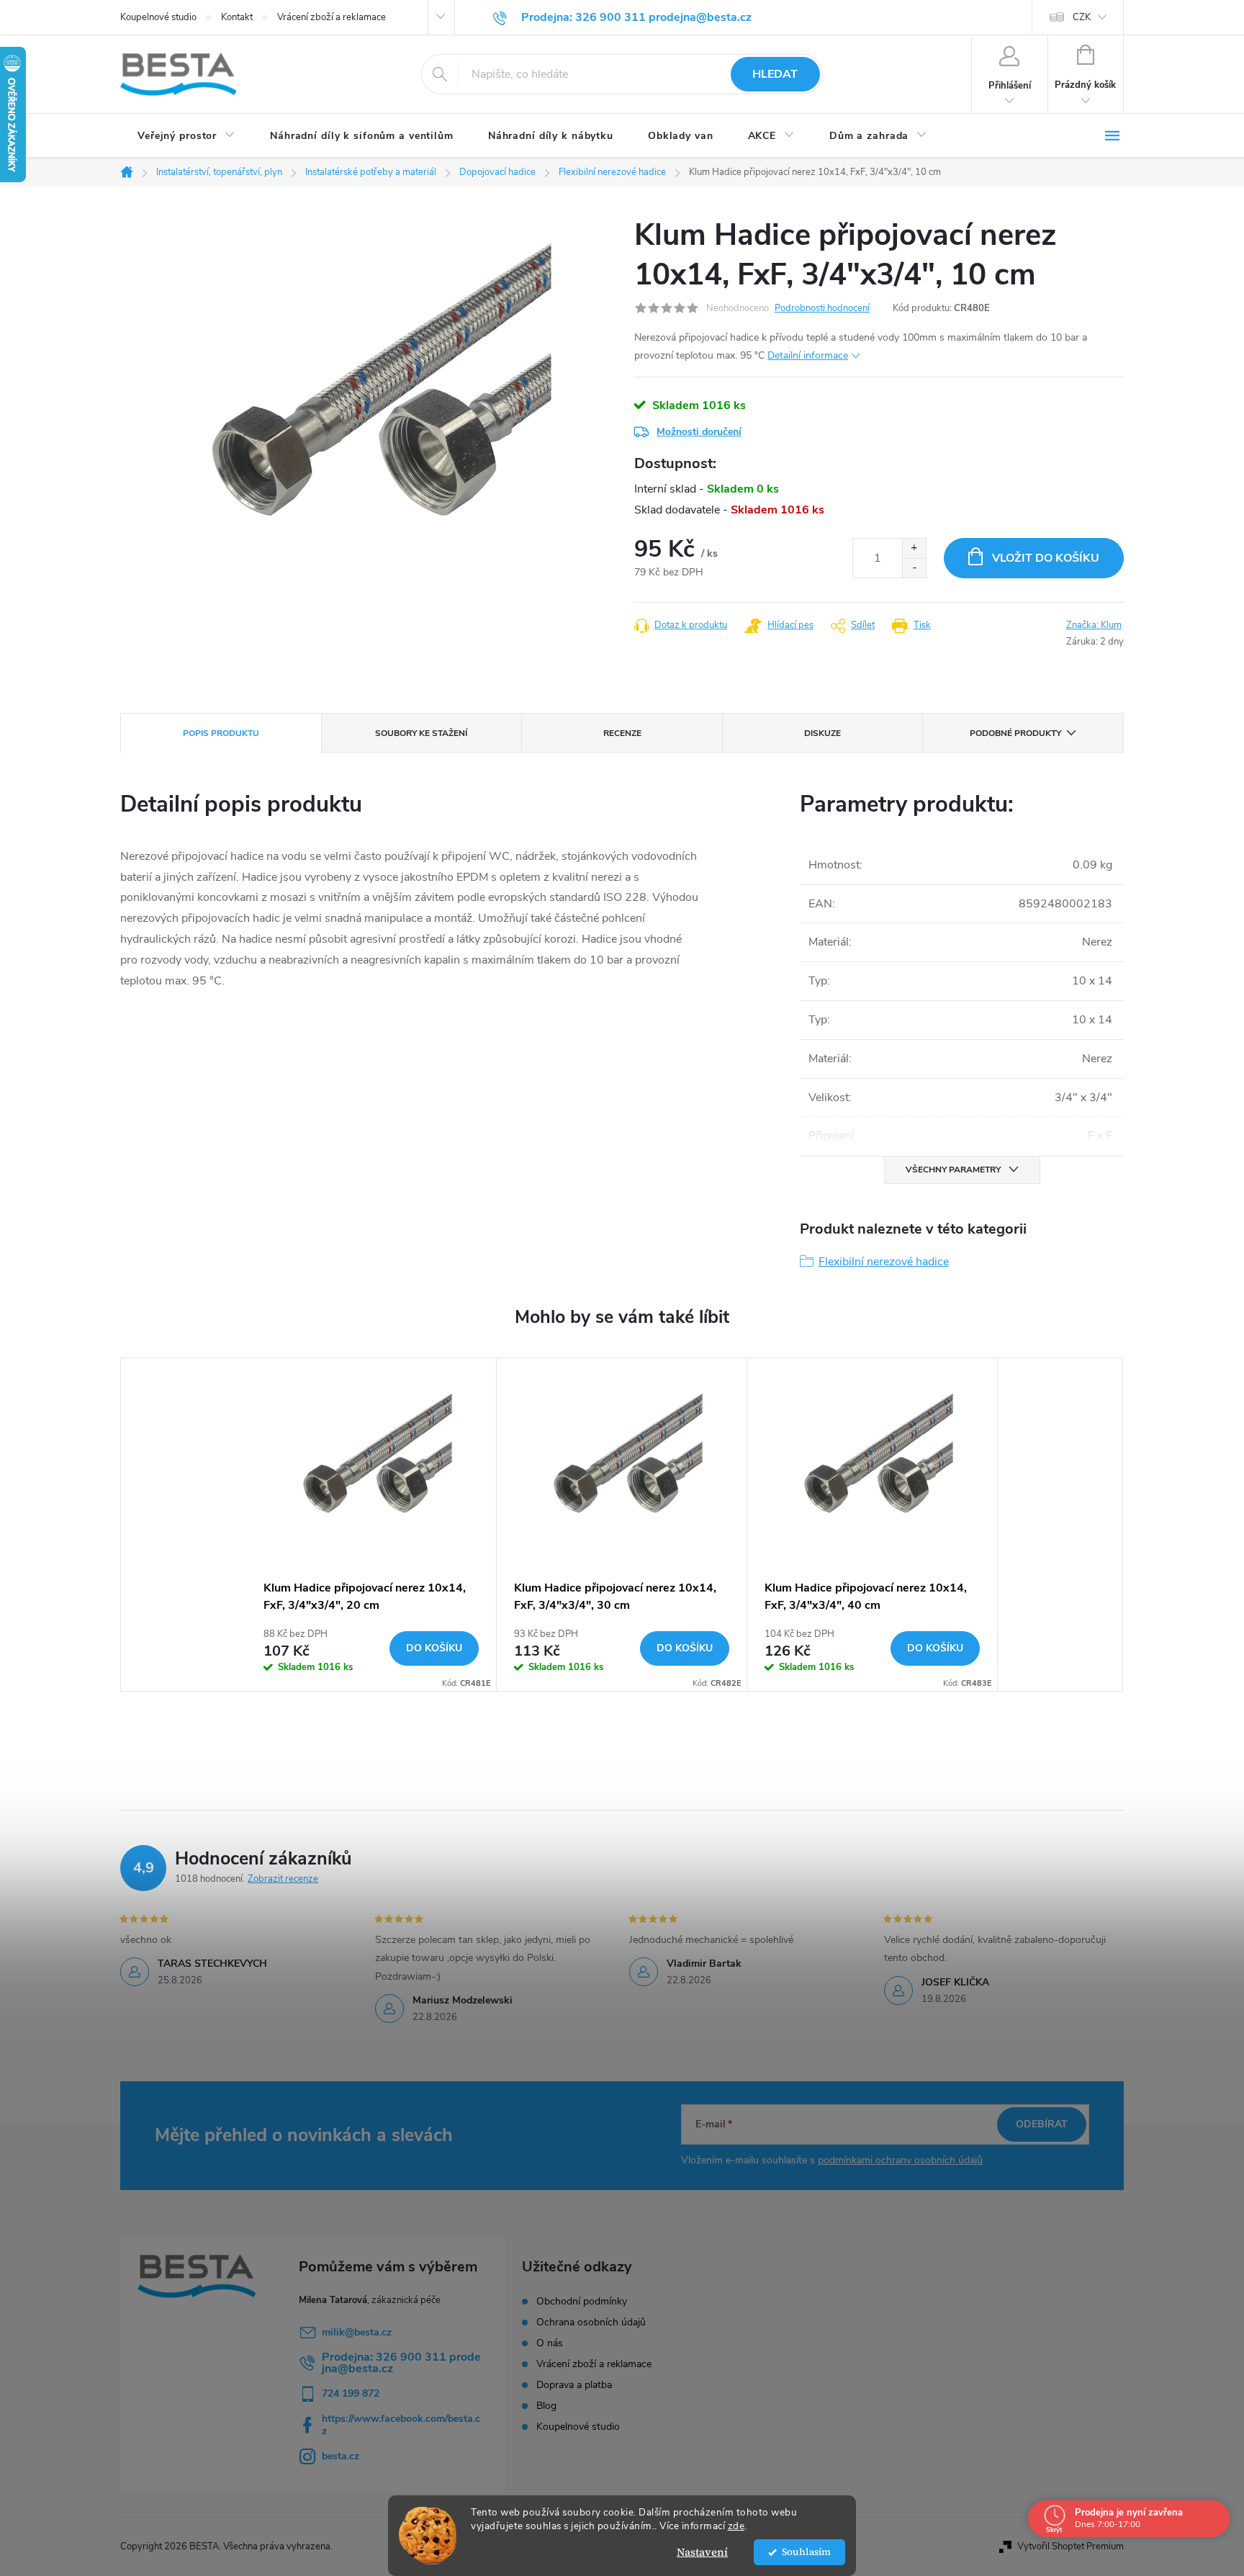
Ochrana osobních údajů (591, 2323)
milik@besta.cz (357, 2332)
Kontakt (237, 17)
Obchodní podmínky (582, 2302)
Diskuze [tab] (822, 733)
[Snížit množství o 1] (914, 568)
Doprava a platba (574, 2385)
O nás (550, 2343)
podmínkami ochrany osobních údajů (900, 2160)
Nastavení (702, 2552)
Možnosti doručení (699, 432)
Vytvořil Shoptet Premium (1071, 2546)
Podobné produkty (1015, 733)
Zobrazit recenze (283, 1879)
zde (736, 2526)
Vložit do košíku (1046, 558)
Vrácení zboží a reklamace (332, 17)
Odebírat (1042, 2124)
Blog (546, 2406)
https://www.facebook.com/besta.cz (401, 2425)
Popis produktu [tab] (221, 733)
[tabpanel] (371, 1525)
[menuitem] (186, 136)
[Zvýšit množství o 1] (914, 548)
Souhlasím (806, 2552)
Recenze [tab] (622, 733)
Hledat (775, 74)
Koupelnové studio (158, 17)
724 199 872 (351, 2393)
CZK (1082, 17)
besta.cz (341, 2456)
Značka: (1094, 625)
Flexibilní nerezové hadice (884, 1262)
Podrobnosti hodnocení (822, 308)
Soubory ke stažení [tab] (421, 733)
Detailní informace (808, 355)
